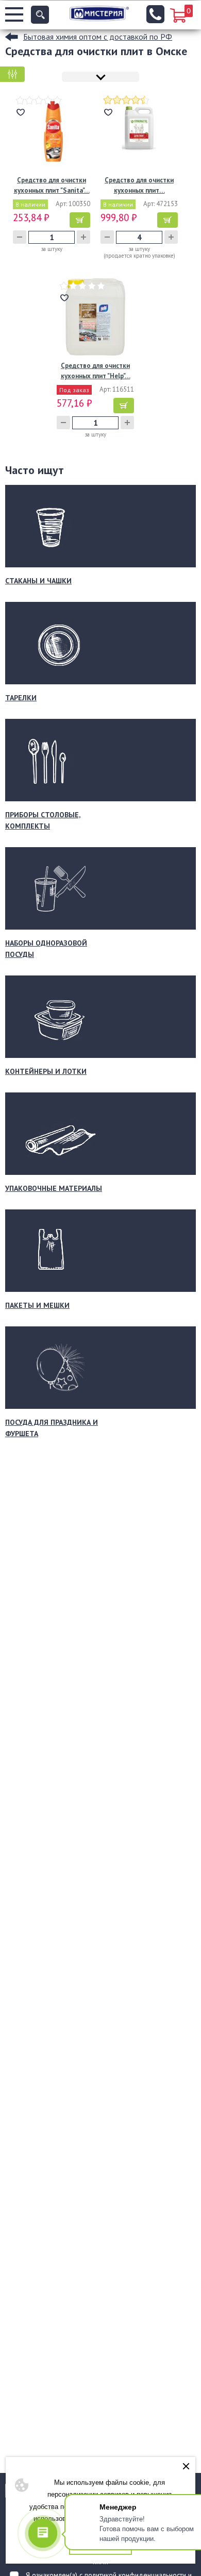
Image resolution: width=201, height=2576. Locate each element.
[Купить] (80, 220)
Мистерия (99, 13)
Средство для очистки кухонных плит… (139, 185)
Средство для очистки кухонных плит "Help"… (96, 371)
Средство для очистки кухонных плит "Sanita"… (52, 185)
